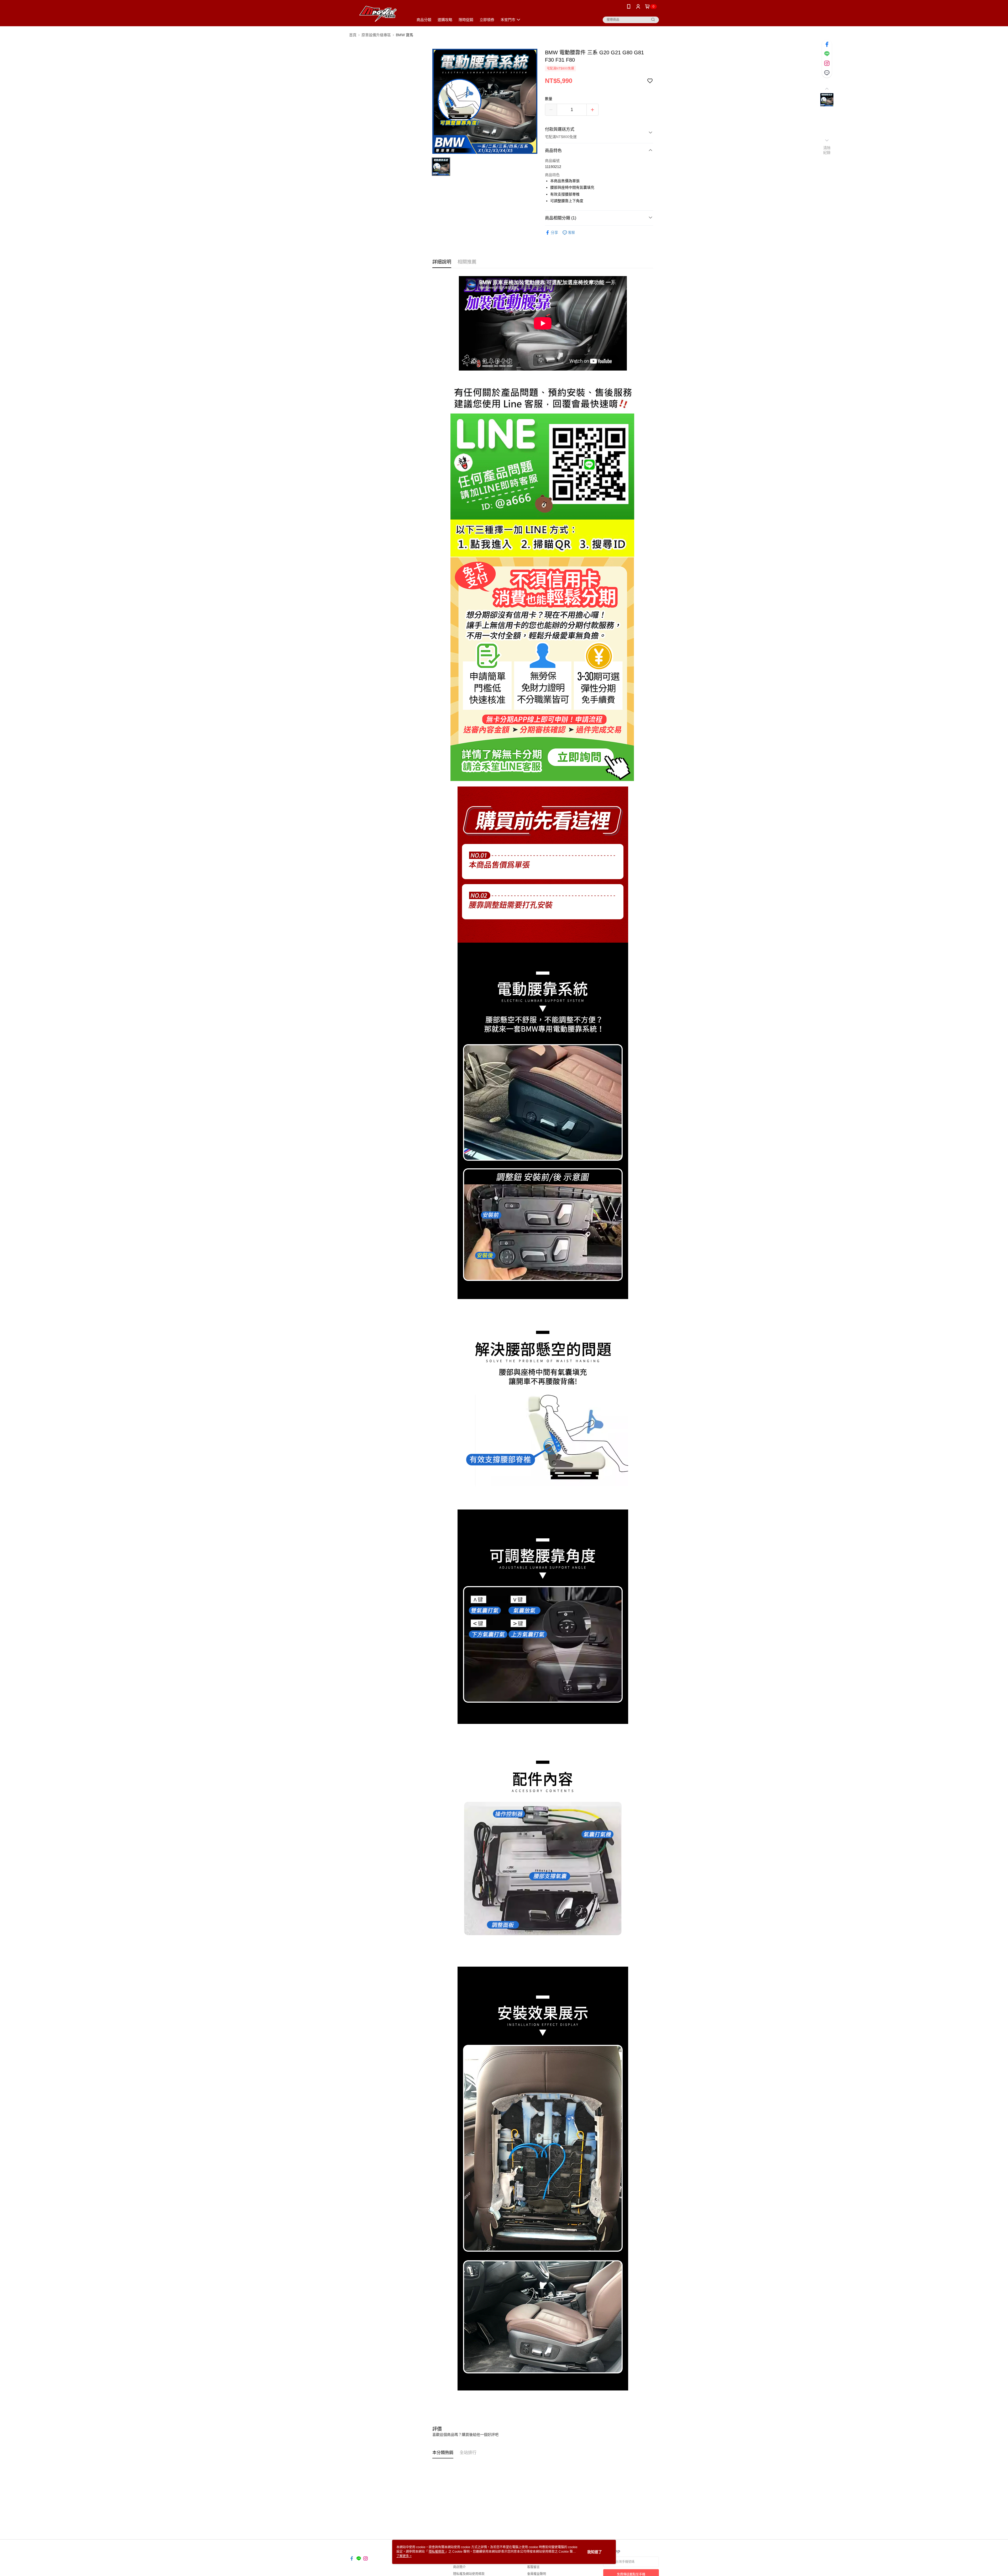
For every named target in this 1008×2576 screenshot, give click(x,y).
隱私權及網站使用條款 (469, 2574)
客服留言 (533, 2567)
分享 (554, 233)
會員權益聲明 (537, 2574)
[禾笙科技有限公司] (378, 14)
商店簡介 (459, 2567)
